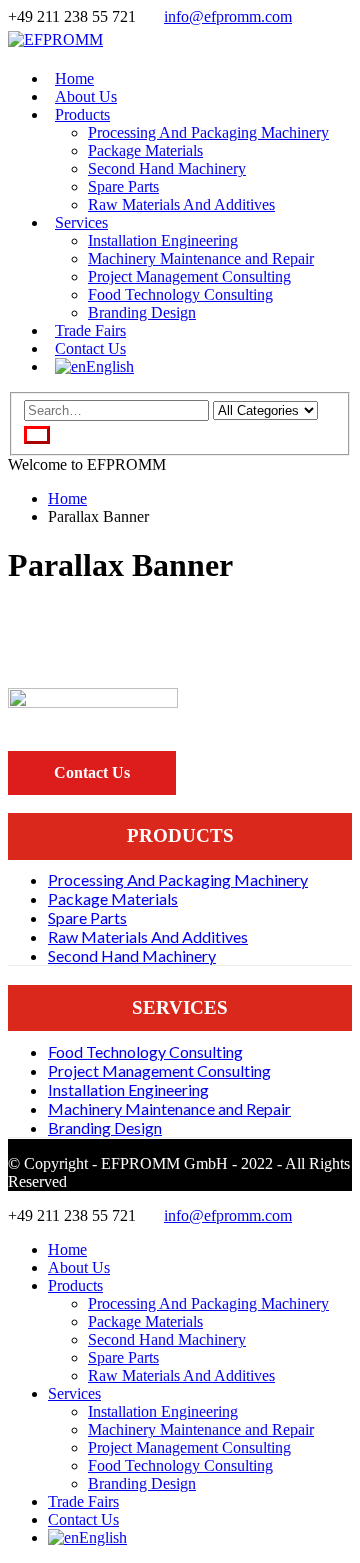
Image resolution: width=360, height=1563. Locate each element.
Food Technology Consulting (180, 294)
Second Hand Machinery (167, 168)
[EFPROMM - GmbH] (55, 39)
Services (81, 222)
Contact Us (83, 1519)
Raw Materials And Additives (181, 204)
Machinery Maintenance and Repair (201, 258)
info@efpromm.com (228, 16)
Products (82, 114)
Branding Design (142, 312)
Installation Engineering (163, 240)
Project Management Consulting (189, 276)
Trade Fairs (83, 1501)
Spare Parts (123, 186)
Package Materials (145, 150)
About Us (79, 1267)
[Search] (37, 435)
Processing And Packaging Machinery (208, 132)
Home (67, 1249)
